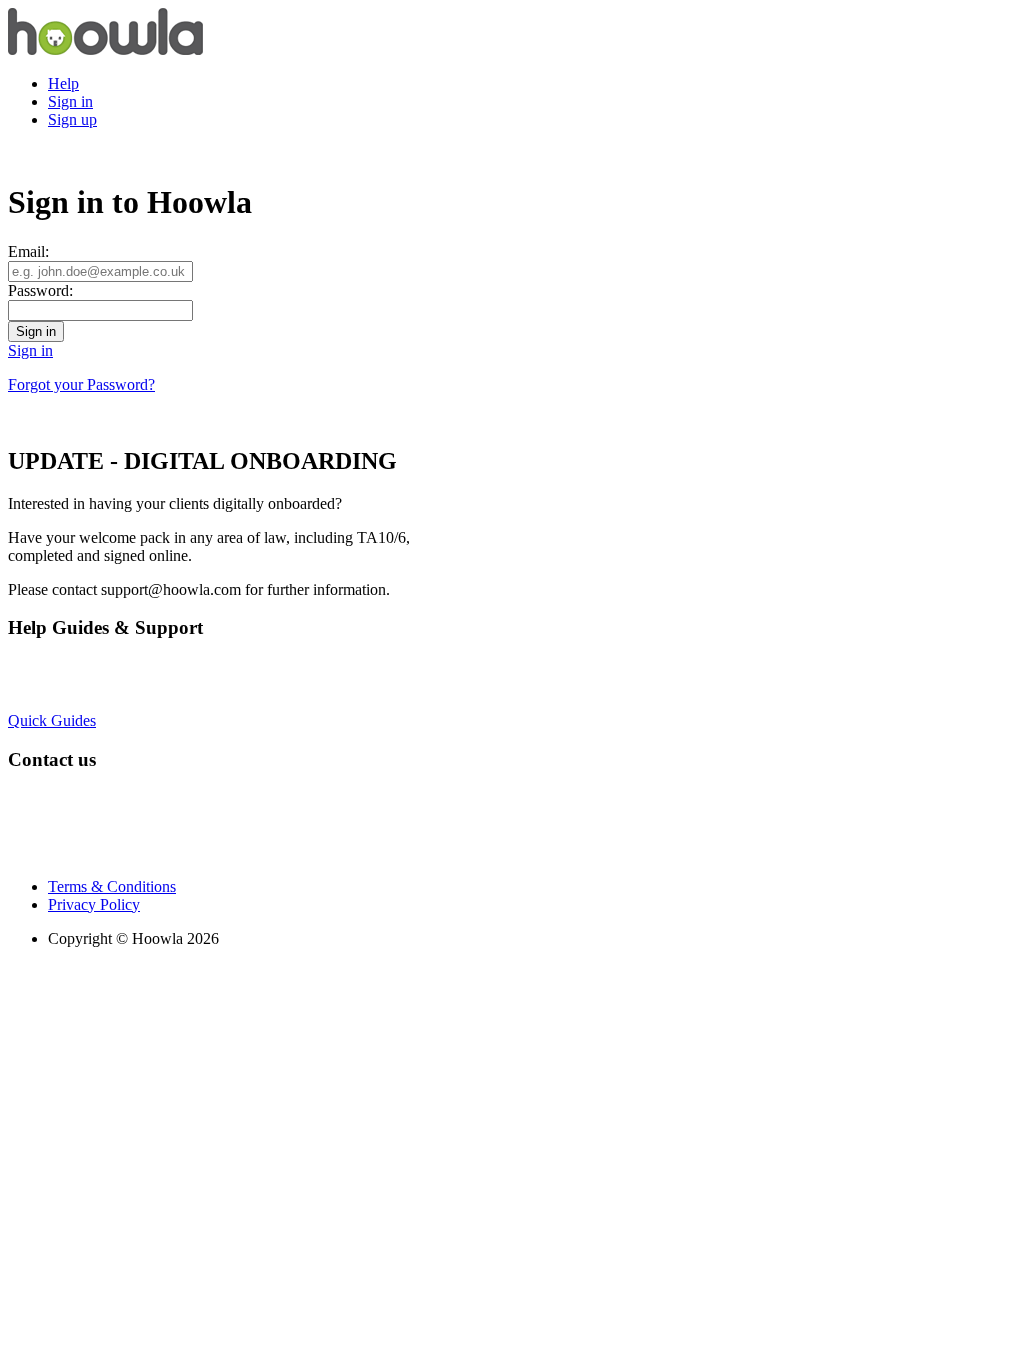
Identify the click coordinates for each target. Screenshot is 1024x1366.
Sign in (70, 101)
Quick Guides (52, 720)
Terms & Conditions (112, 886)
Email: (28, 251)
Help (63, 83)
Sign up (72, 119)
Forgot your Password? (81, 384)
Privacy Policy (94, 904)
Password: (40, 290)
